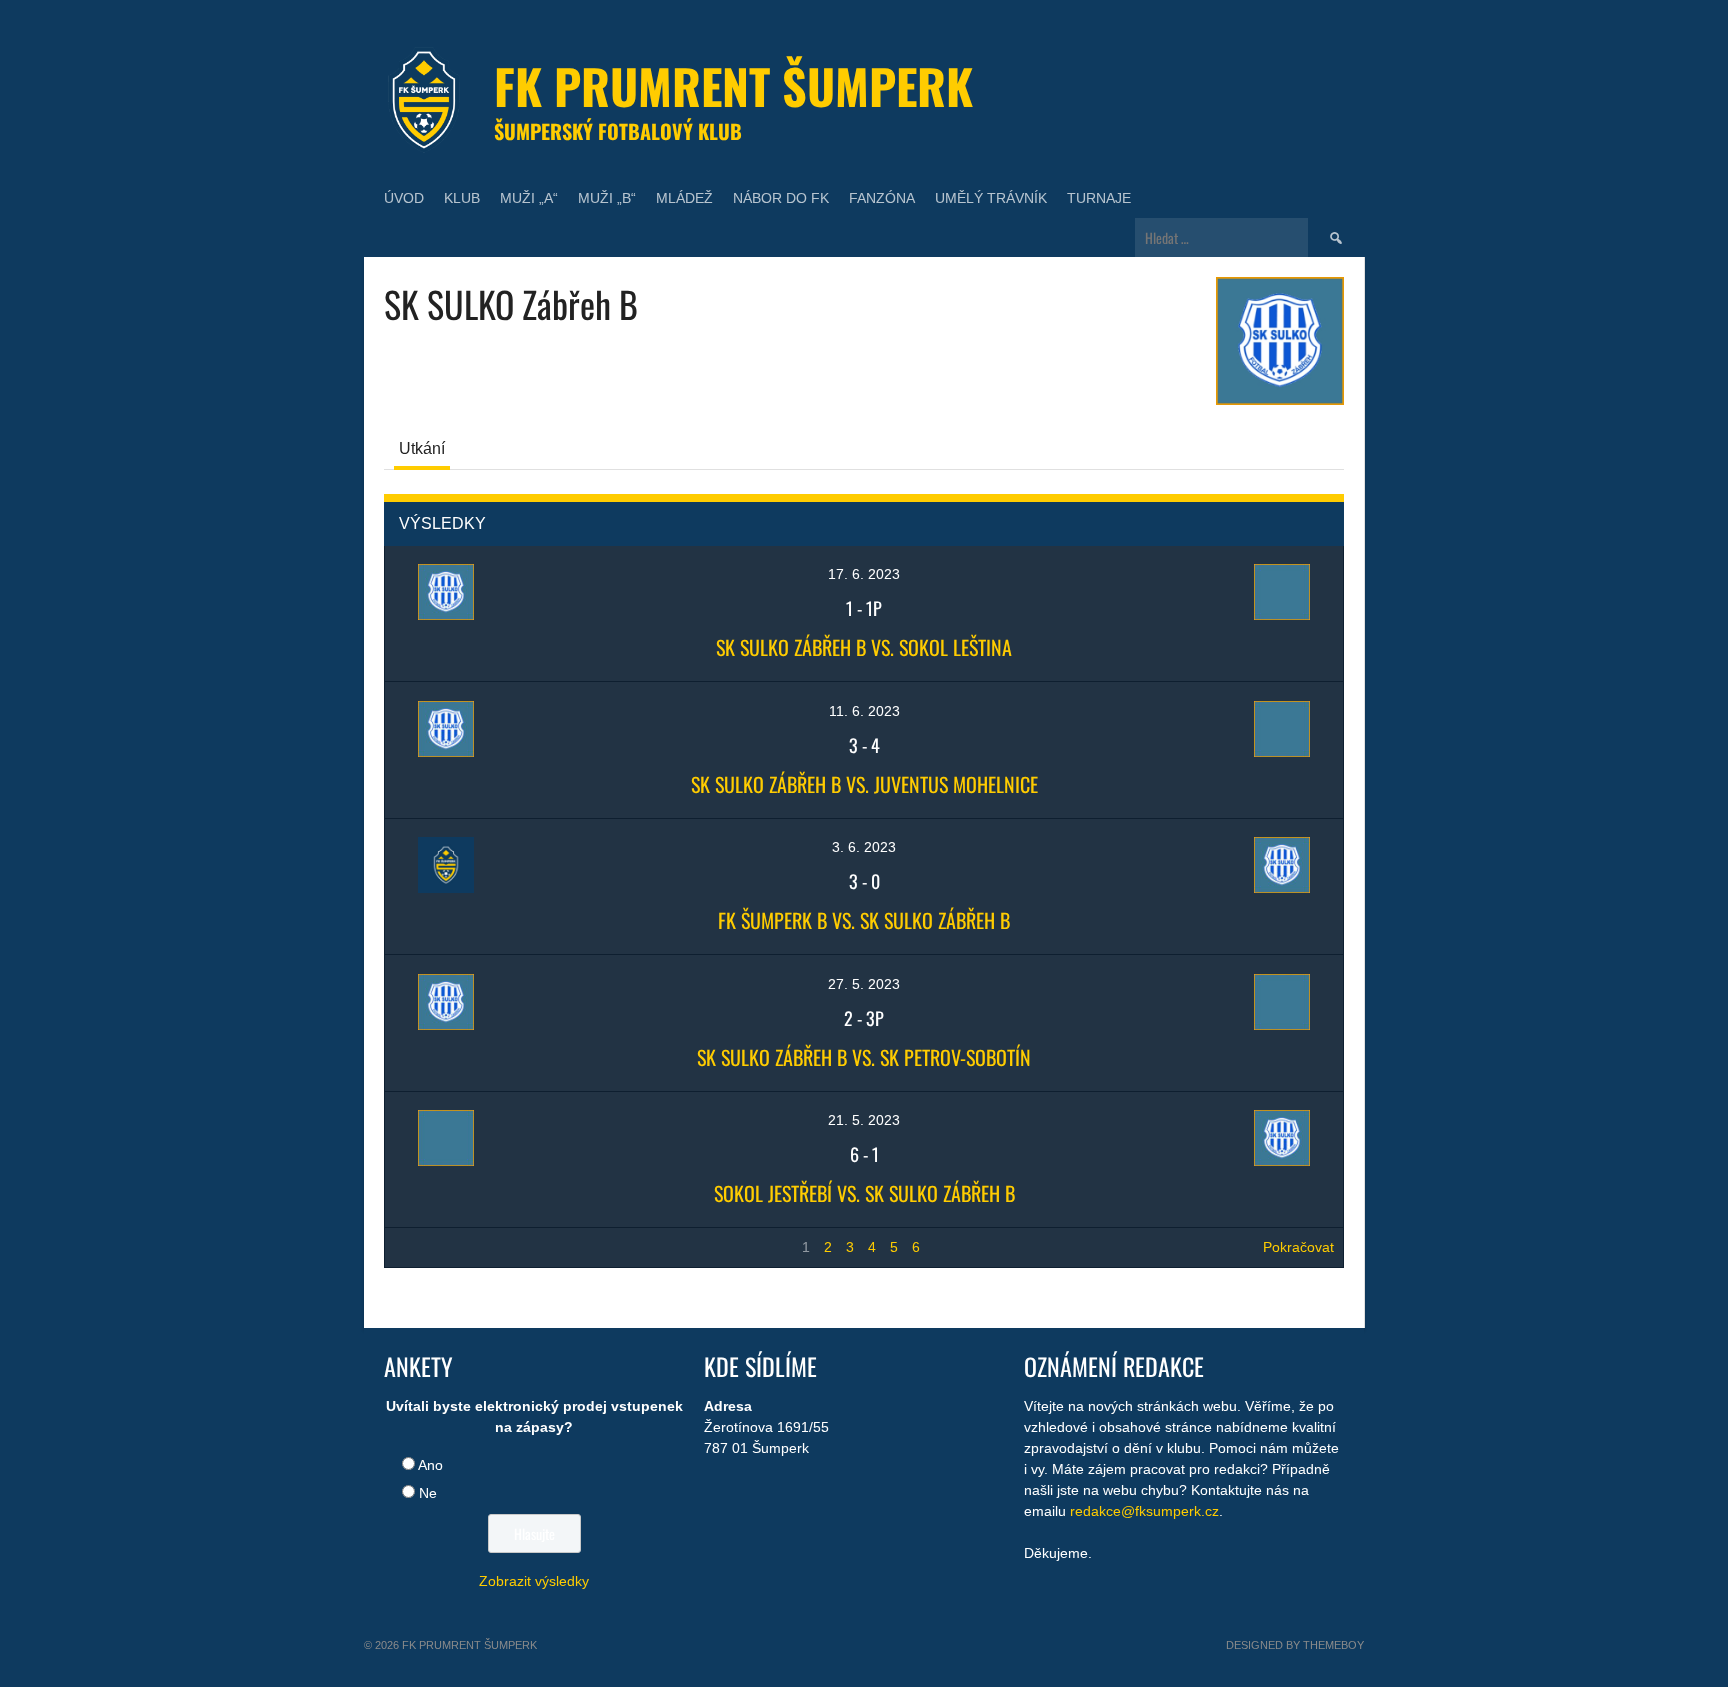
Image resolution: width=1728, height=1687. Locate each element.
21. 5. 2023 (864, 1120)
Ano (430, 1465)
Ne (428, 1493)
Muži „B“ (607, 198)
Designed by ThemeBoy (1295, 1645)
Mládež (684, 198)
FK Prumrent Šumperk (733, 85)
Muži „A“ (529, 198)
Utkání (422, 448)
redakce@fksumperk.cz (1144, 1511)
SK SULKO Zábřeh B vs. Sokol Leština (864, 647)
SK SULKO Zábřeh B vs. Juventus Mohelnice (864, 784)
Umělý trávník (991, 198)
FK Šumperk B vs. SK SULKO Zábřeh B (864, 920)
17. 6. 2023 (864, 574)
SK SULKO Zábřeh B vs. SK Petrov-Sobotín (864, 1057)
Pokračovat (1298, 1247)
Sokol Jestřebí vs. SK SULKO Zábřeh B (864, 1193)
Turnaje (1099, 198)
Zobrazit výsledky (534, 1581)
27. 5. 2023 (864, 984)
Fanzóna (882, 198)
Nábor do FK (781, 198)
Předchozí (426, 1247)
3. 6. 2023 (864, 847)
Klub (462, 198)
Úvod (404, 198)
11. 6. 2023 (864, 711)
